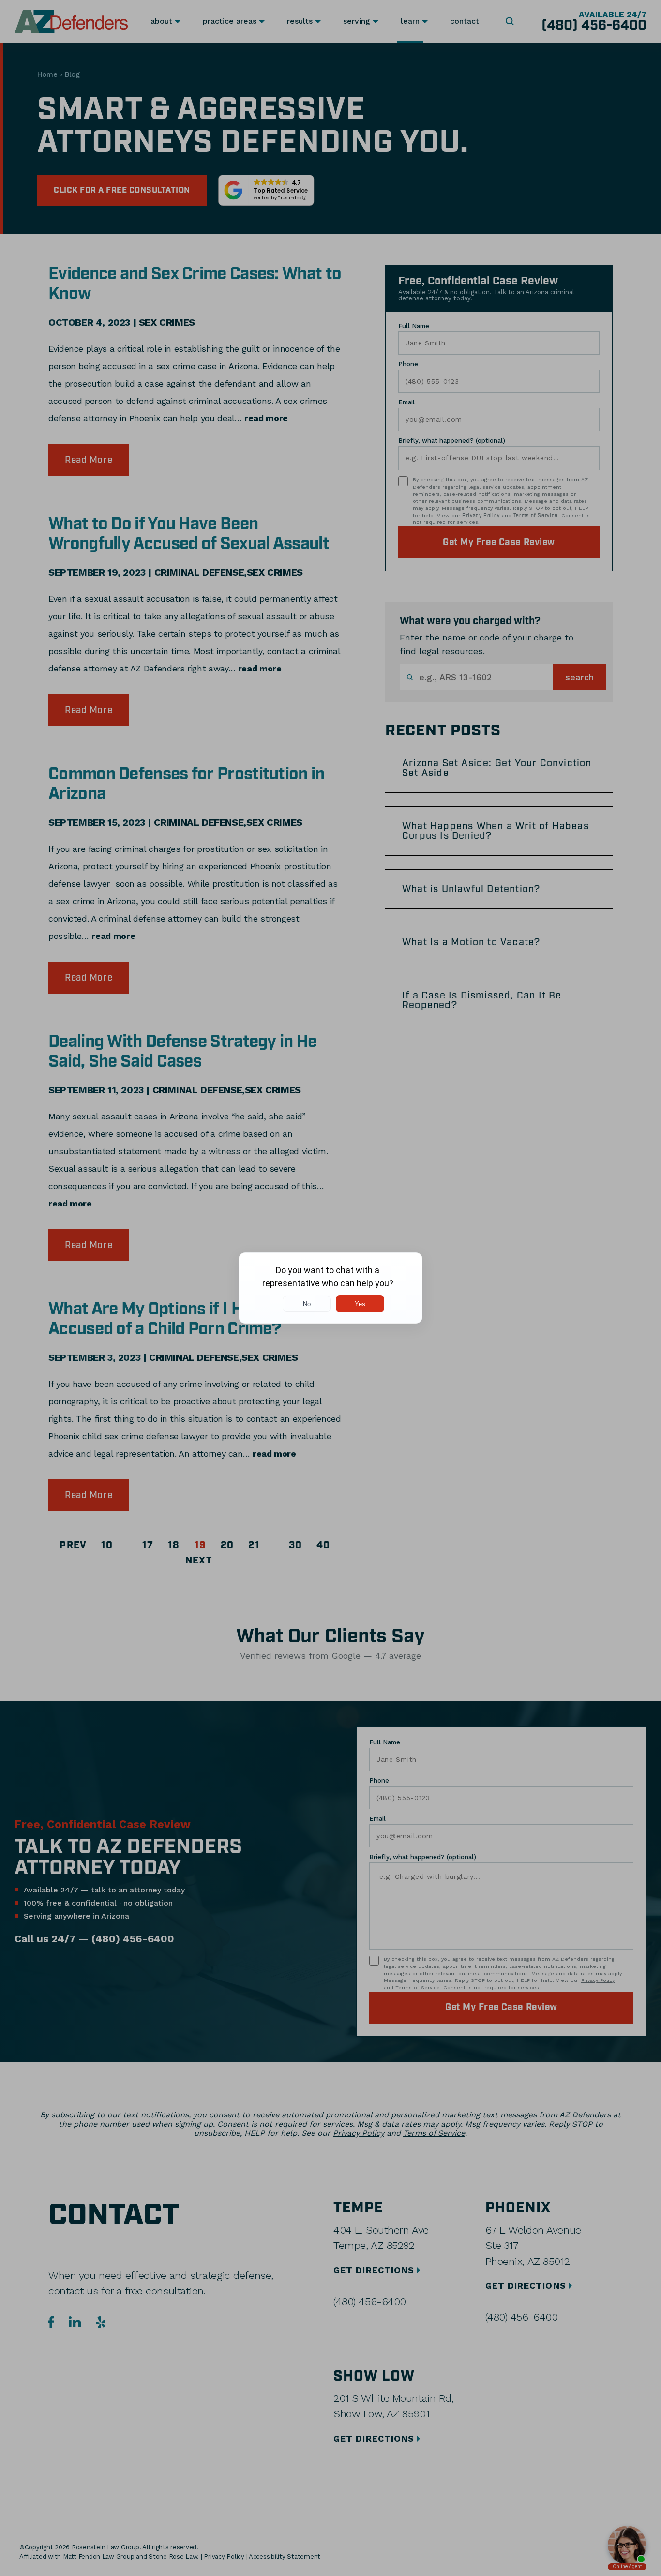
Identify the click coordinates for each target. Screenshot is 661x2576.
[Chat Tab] (330, 1288)
